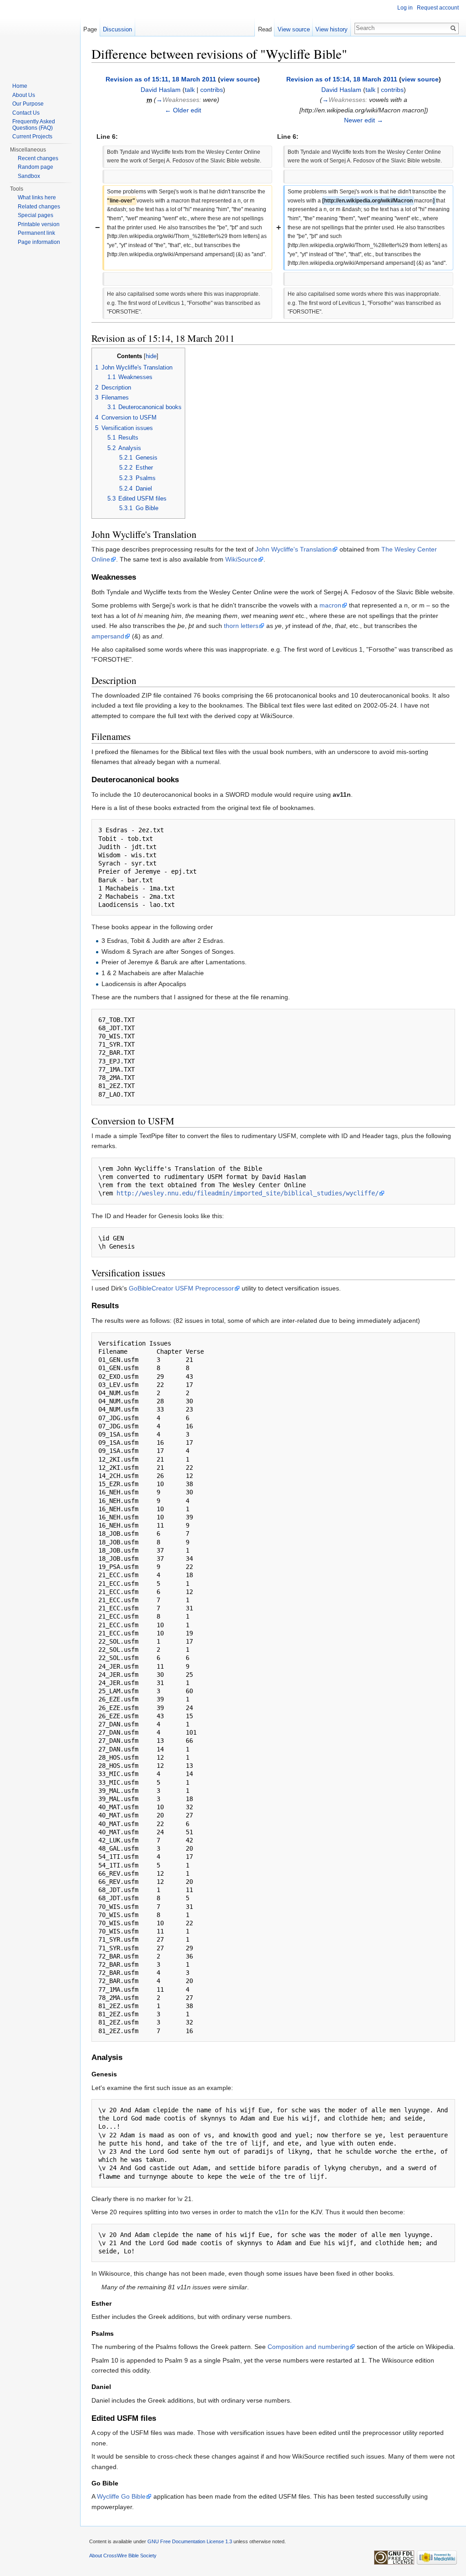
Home (20, 86)
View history (332, 29)
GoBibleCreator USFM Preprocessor (181, 1288)
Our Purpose (28, 104)
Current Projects (32, 137)
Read (265, 29)
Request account (438, 8)
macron (330, 605)
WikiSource (241, 559)
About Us (24, 95)
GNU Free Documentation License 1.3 (190, 2541)
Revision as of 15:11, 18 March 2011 (161, 79)
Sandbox (29, 176)
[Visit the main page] (40, 36)
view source (239, 79)
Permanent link (36, 233)
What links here (37, 197)
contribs (212, 90)
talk (190, 90)
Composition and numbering (308, 2347)
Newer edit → (364, 120)
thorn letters (241, 626)
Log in (405, 8)
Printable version (39, 224)
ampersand (108, 636)
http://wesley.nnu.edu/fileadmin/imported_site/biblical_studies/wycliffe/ (248, 1193)
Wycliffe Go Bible (121, 2496)
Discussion (117, 29)
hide (151, 356)
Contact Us (26, 113)
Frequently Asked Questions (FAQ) (34, 125)
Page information (39, 242)
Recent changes (38, 158)
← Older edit (183, 110)
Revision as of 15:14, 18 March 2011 (342, 79)
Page (90, 29)
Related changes (39, 207)
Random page (35, 167)
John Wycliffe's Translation (294, 549)
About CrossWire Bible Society (123, 2556)
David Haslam (161, 90)
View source (294, 29)
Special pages (35, 215)
